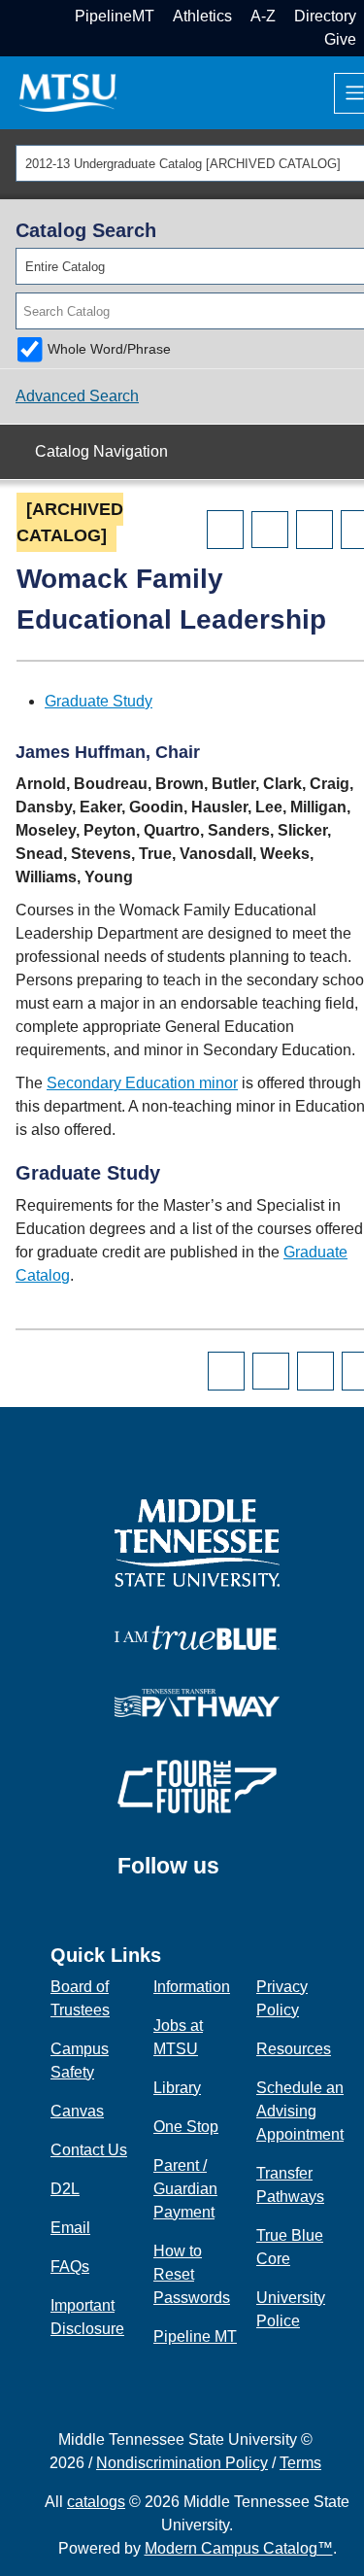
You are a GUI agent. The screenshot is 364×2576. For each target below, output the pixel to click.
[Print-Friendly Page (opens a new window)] (314, 530)
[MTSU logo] (197, 1542)
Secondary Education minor (142, 1083)
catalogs (96, 2502)
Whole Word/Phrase (109, 349)
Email (70, 2228)
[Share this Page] (270, 530)
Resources (294, 2049)
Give (340, 39)
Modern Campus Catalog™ (239, 2548)
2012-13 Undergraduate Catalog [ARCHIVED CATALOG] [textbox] (183, 164)
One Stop (186, 2127)
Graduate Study (99, 701)
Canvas (77, 2111)
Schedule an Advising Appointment (300, 2111)
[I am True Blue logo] (197, 1636)
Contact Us (89, 2150)
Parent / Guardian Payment (185, 2189)
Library (177, 2088)
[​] (234, 1875)
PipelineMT (115, 16)
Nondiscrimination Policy (182, 2463)
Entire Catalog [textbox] (65, 267)
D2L (65, 2189)
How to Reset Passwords (192, 2274)
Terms (300, 2463)
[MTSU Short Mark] (68, 92)
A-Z (263, 16)
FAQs (70, 2267)
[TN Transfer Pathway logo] (197, 1701)
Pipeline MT (195, 2336)
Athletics (202, 16)
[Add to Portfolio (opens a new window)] (225, 530)
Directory (325, 16)
